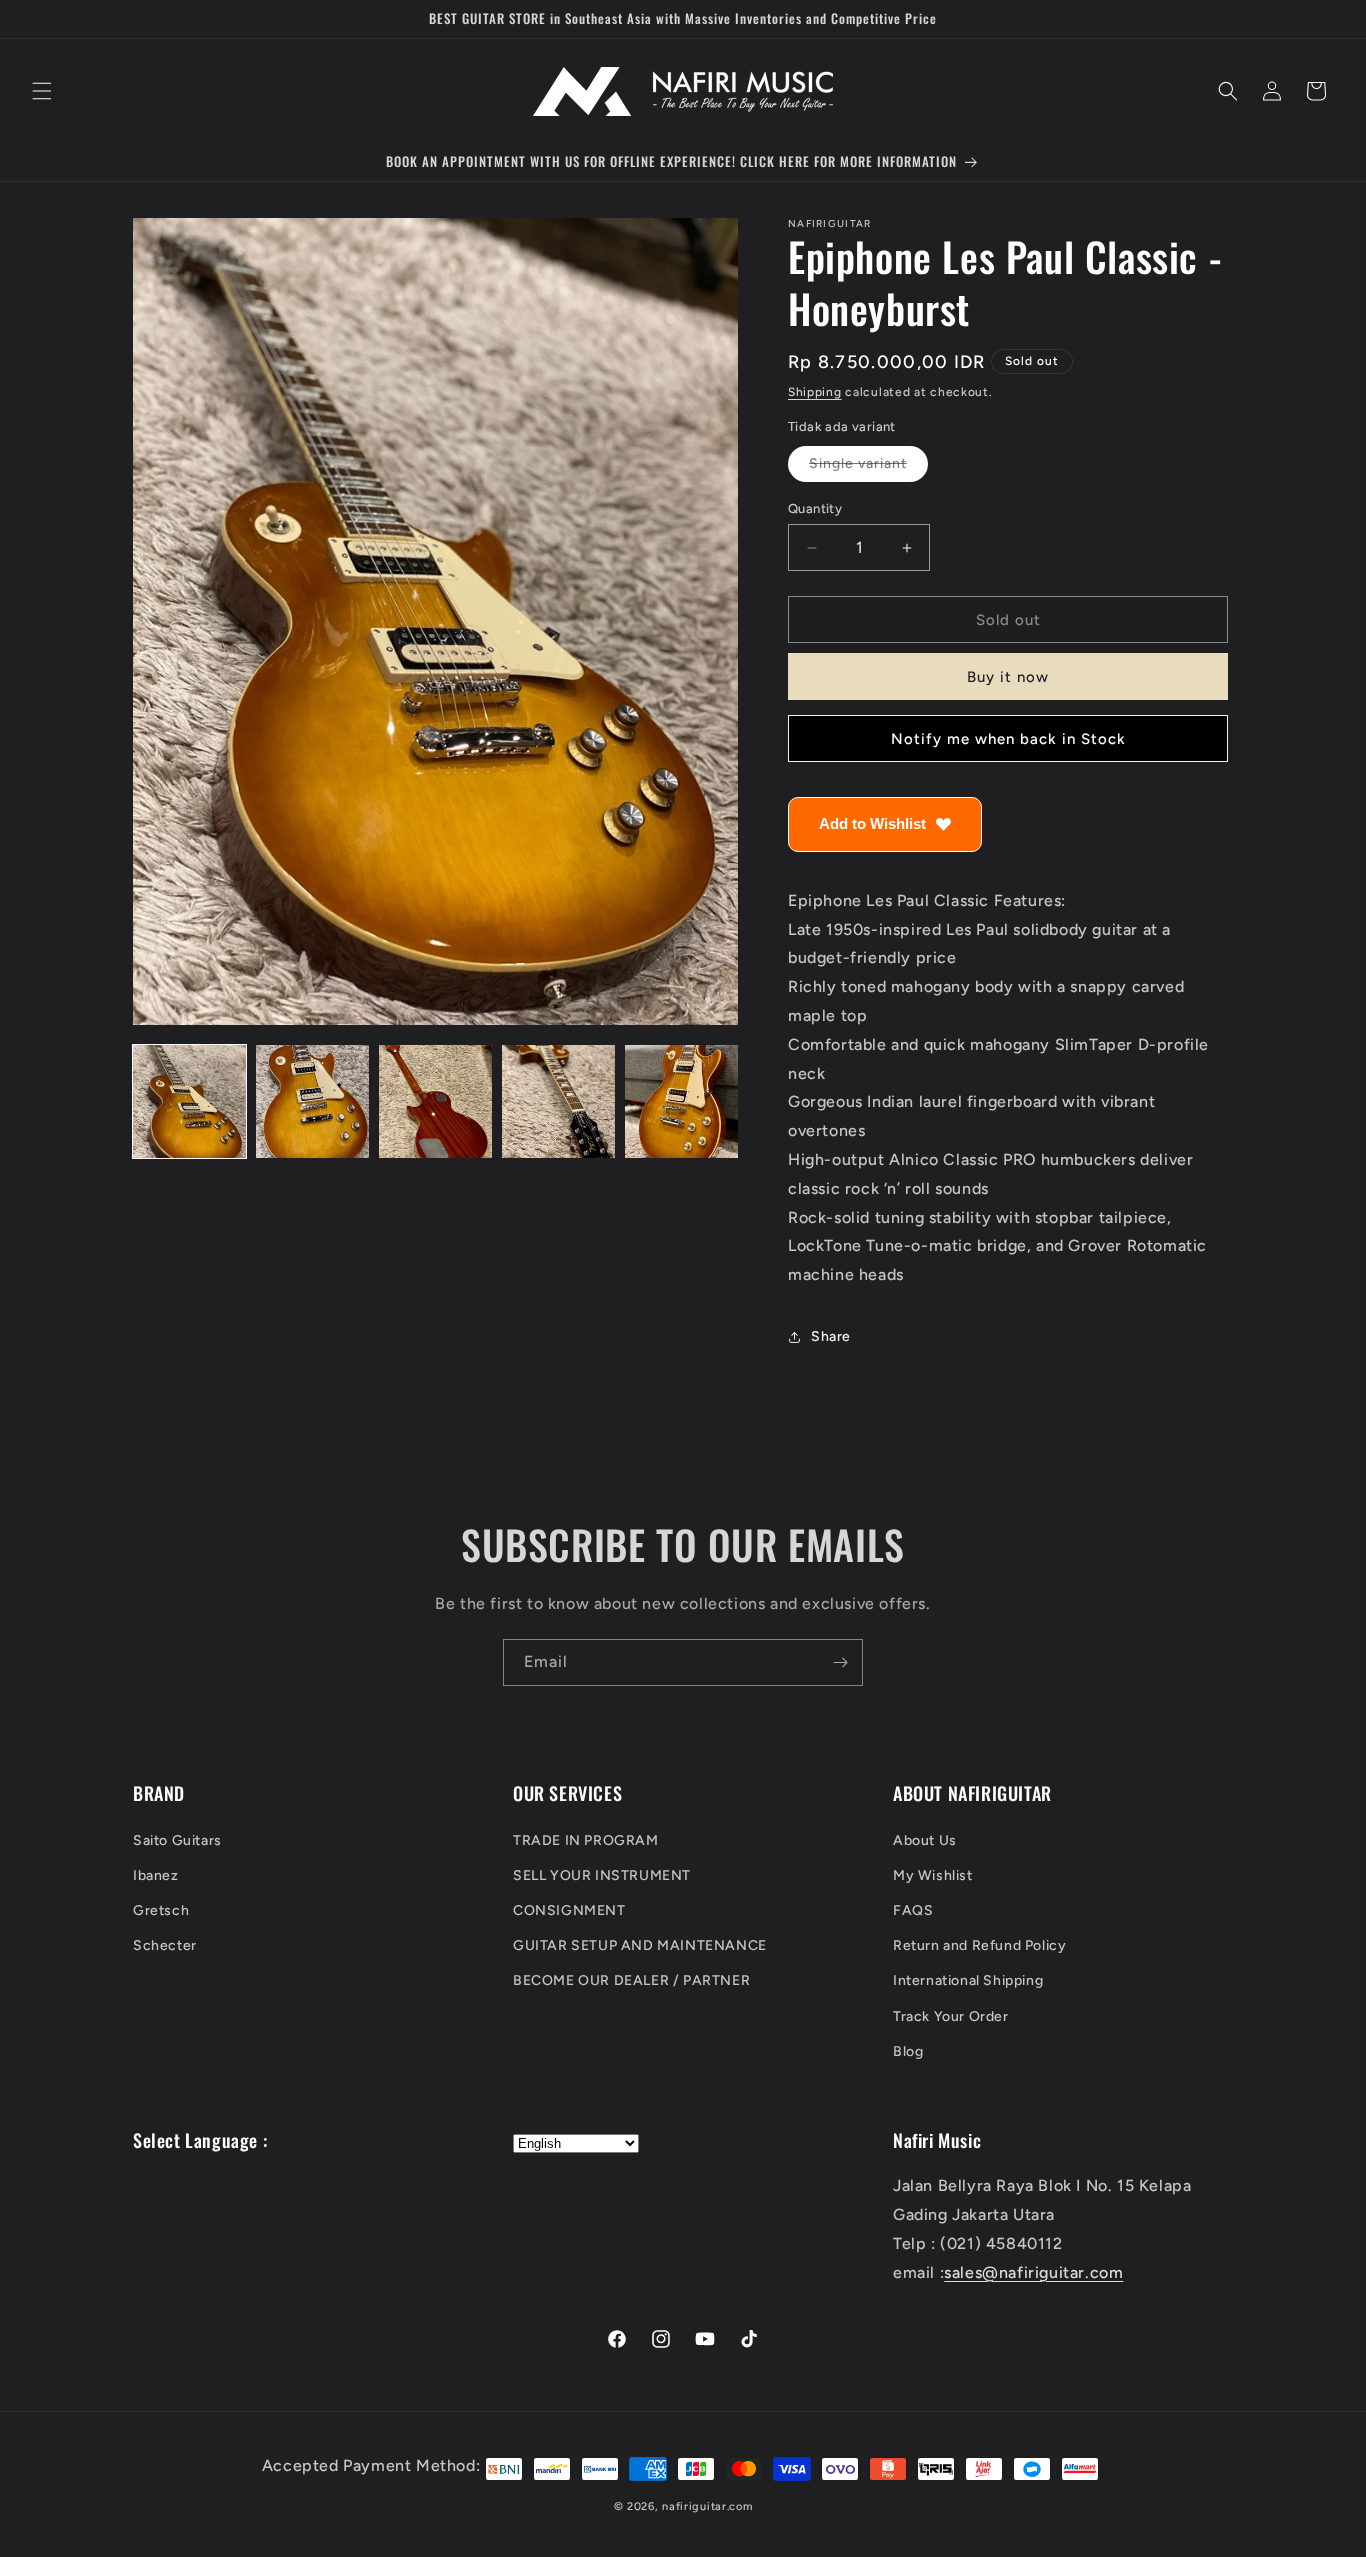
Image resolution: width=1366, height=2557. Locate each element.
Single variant (868, 468)
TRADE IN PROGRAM (586, 1839)
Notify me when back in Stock (1008, 739)
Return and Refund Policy (979, 1945)
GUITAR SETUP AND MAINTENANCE (640, 1945)
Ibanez (156, 1875)
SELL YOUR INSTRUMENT (602, 1875)
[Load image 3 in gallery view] (435, 1101)
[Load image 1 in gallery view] (189, 1101)
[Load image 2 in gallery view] (312, 1101)
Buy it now (1008, 678)
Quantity (815, 508)
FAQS (913, 1910)
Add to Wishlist (872, 824)
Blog (908, 2051)
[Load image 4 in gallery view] (558, 1101)
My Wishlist (933, 1875)
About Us (925, 1839)
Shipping (815, 392)
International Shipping (968, 1980)
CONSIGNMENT (569, 1910)
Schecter (165, 1945)
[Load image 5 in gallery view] (681, 1101)
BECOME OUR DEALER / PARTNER (631, 1980)
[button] (42, 91)
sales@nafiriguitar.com (1033, 2272)
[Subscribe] (840, 1662)
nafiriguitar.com (707, 2506)
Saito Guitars (177, 1839)
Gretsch (161, 1910)
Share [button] (831, 1337)
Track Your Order (951, 2015)
